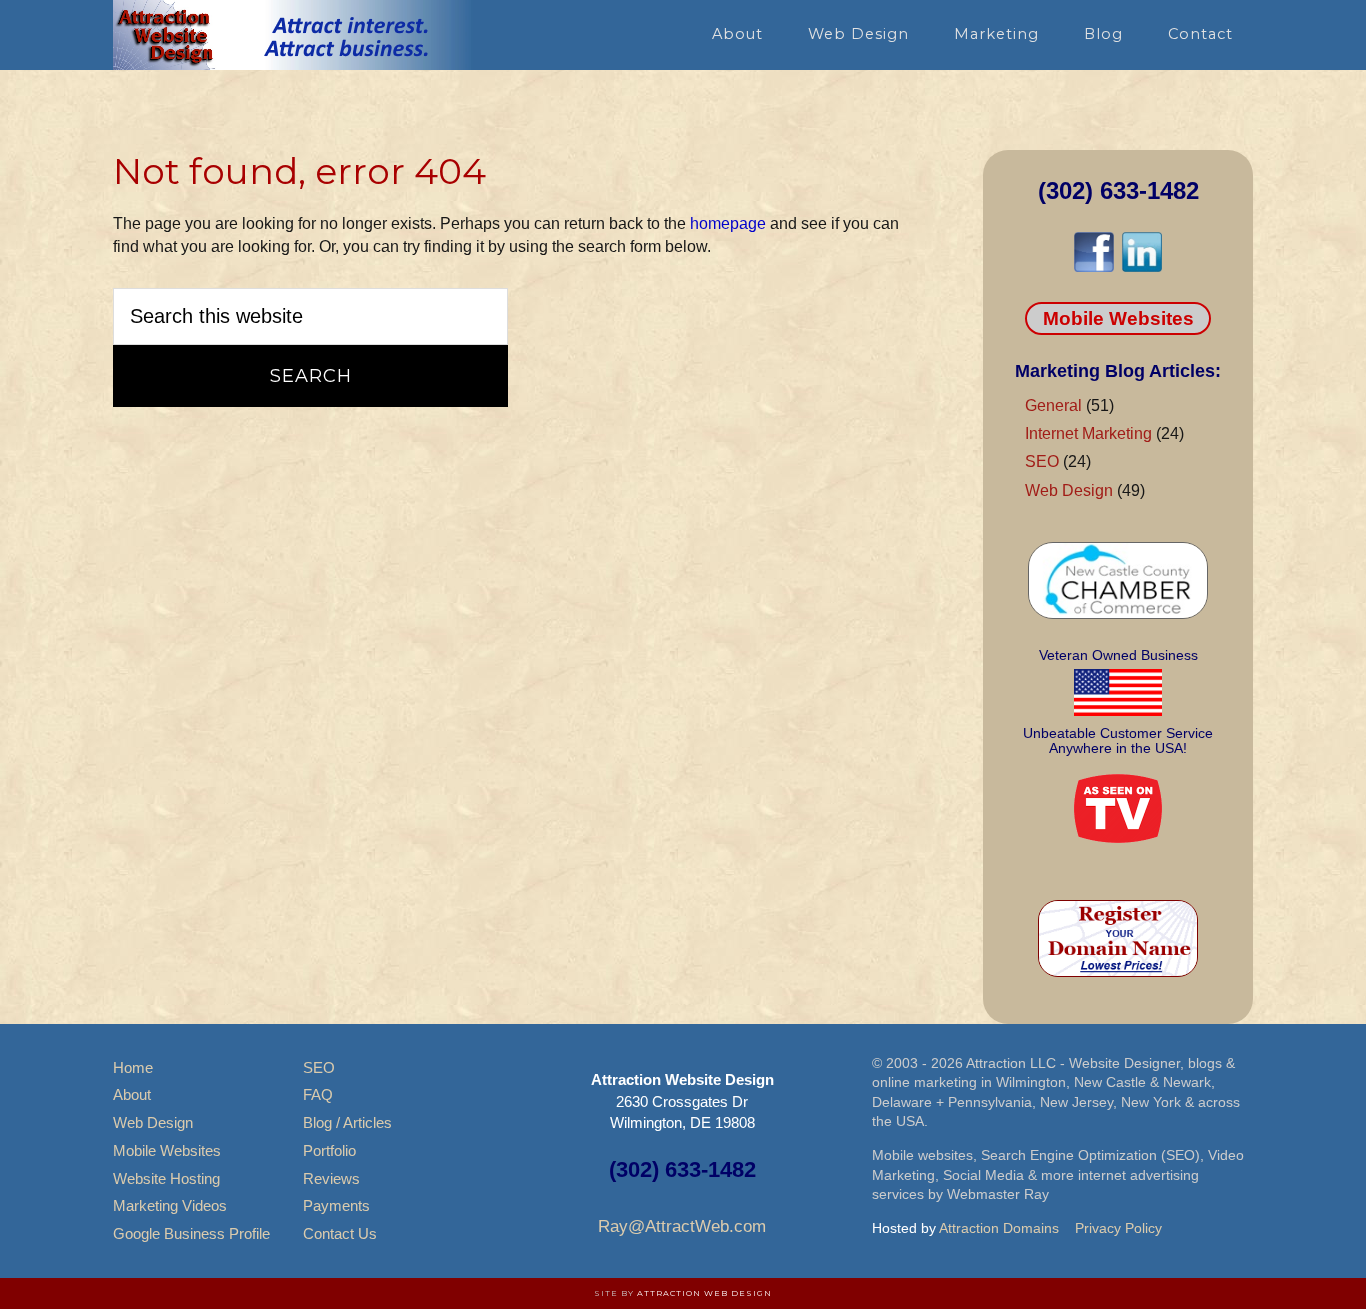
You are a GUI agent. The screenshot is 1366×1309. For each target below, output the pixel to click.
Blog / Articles (347, 1122)
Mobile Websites (1118, 318)
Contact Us (340, 1233)
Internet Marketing (1088, 433)
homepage (728, 223)
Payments (336, 1205)
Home (133, 1067)
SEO (1042, 461)
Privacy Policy (1118, 1228)
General (1053, 405)
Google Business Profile (191, 1233)
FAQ (318, 1094)
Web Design (1069, 490)
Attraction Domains (999, 1228)
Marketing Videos (170, 1205)
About (132, 1094)
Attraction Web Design (704, 1293)
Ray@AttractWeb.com (682, 1226)
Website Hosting (166, 1178)
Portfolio (329, 1150)
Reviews (331, 1178)
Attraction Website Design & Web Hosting (293, 35)
